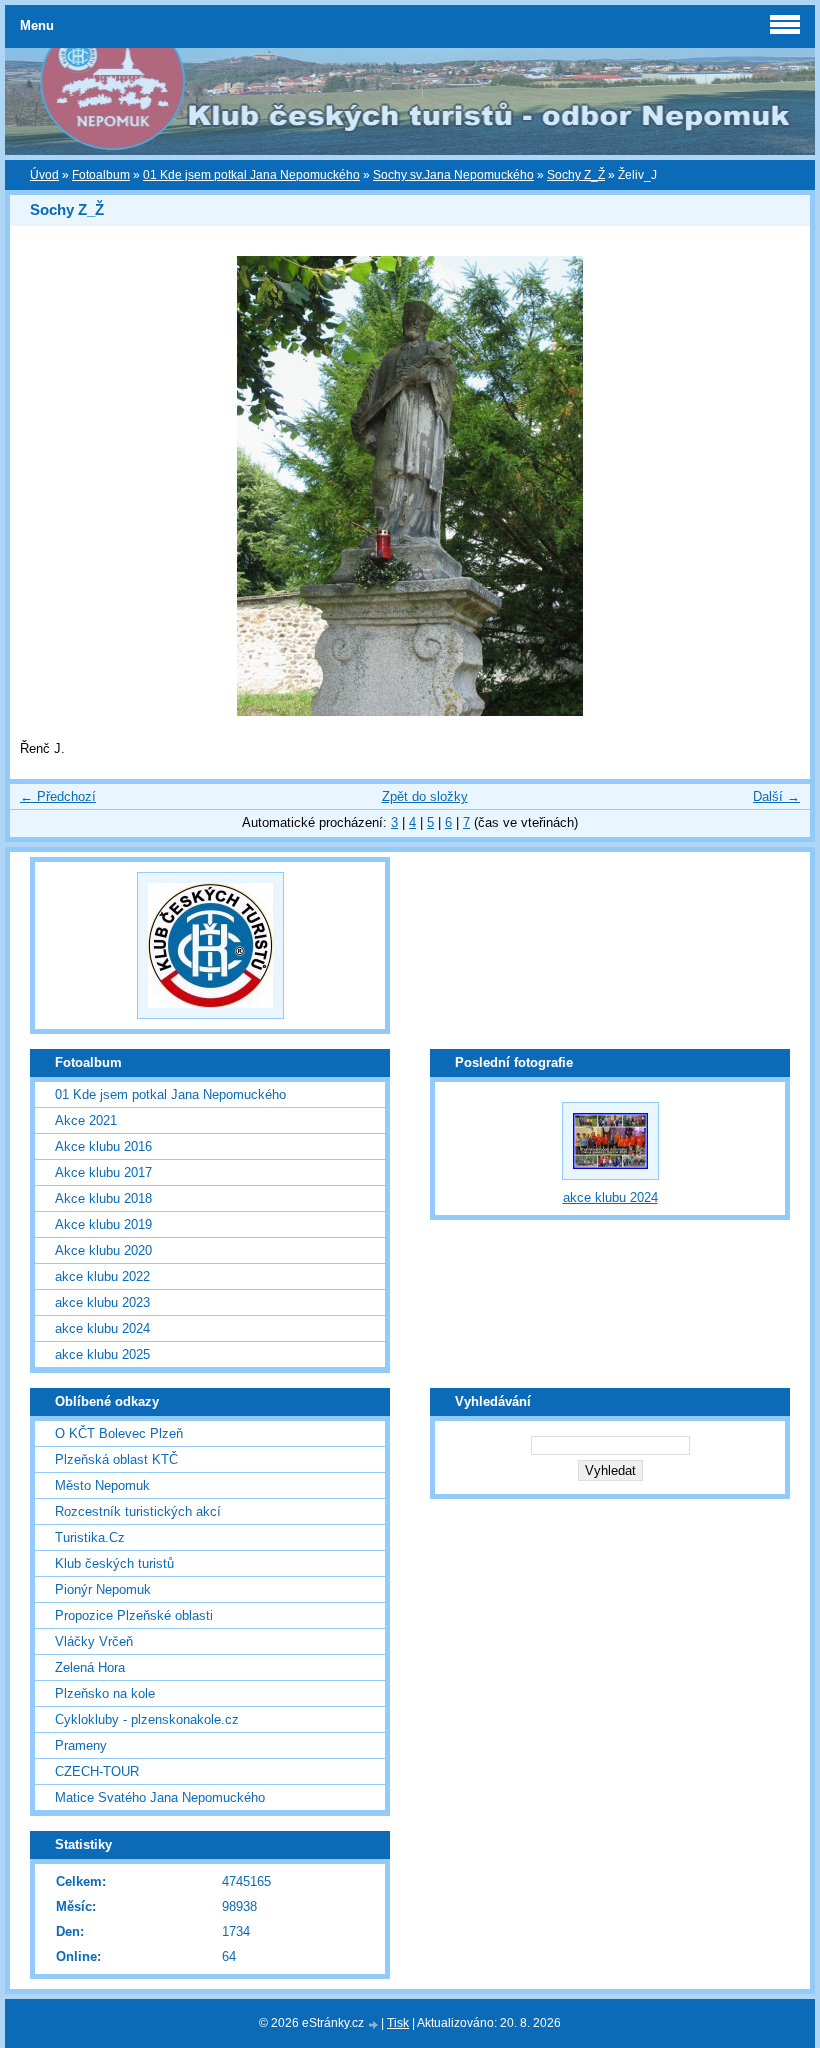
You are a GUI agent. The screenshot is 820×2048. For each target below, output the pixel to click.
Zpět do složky (425, 796)
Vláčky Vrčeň (94, 1641)
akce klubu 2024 (102, 1328)
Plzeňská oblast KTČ (116, 1459)
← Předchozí (58, 796)
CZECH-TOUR (97, 1771)
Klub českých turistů (114, 1563)
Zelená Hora (90, 1667)
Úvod (44, 175)
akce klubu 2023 (102, 1302)
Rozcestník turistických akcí (138, 1511)
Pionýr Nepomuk (103, 1589)
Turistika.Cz (90, 1537)
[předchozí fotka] (42, 486)
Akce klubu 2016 (103, 1146)
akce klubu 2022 (102, 1276)
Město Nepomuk (102, 1485)
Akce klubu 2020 (103, 1250)
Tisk (398, 2023)
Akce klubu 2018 (103, 1198)
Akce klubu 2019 (103, 1224)
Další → (776, 796)
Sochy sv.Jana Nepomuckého (453, 175)
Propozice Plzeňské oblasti (134, 1615)
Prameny (81, 1745)
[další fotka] (777, 486)
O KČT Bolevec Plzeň (119, 1433)
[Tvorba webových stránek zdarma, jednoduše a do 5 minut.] (374, 2024)
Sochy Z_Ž (576, 175)
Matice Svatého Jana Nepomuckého (160, 1797)
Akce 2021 (86, 1120)
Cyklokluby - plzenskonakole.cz (147, 1719)
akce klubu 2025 (102, 1354)
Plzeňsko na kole (105, 1693)
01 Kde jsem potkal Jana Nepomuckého (251, 175)
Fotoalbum (101, 175)
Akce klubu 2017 (103, 1172)
